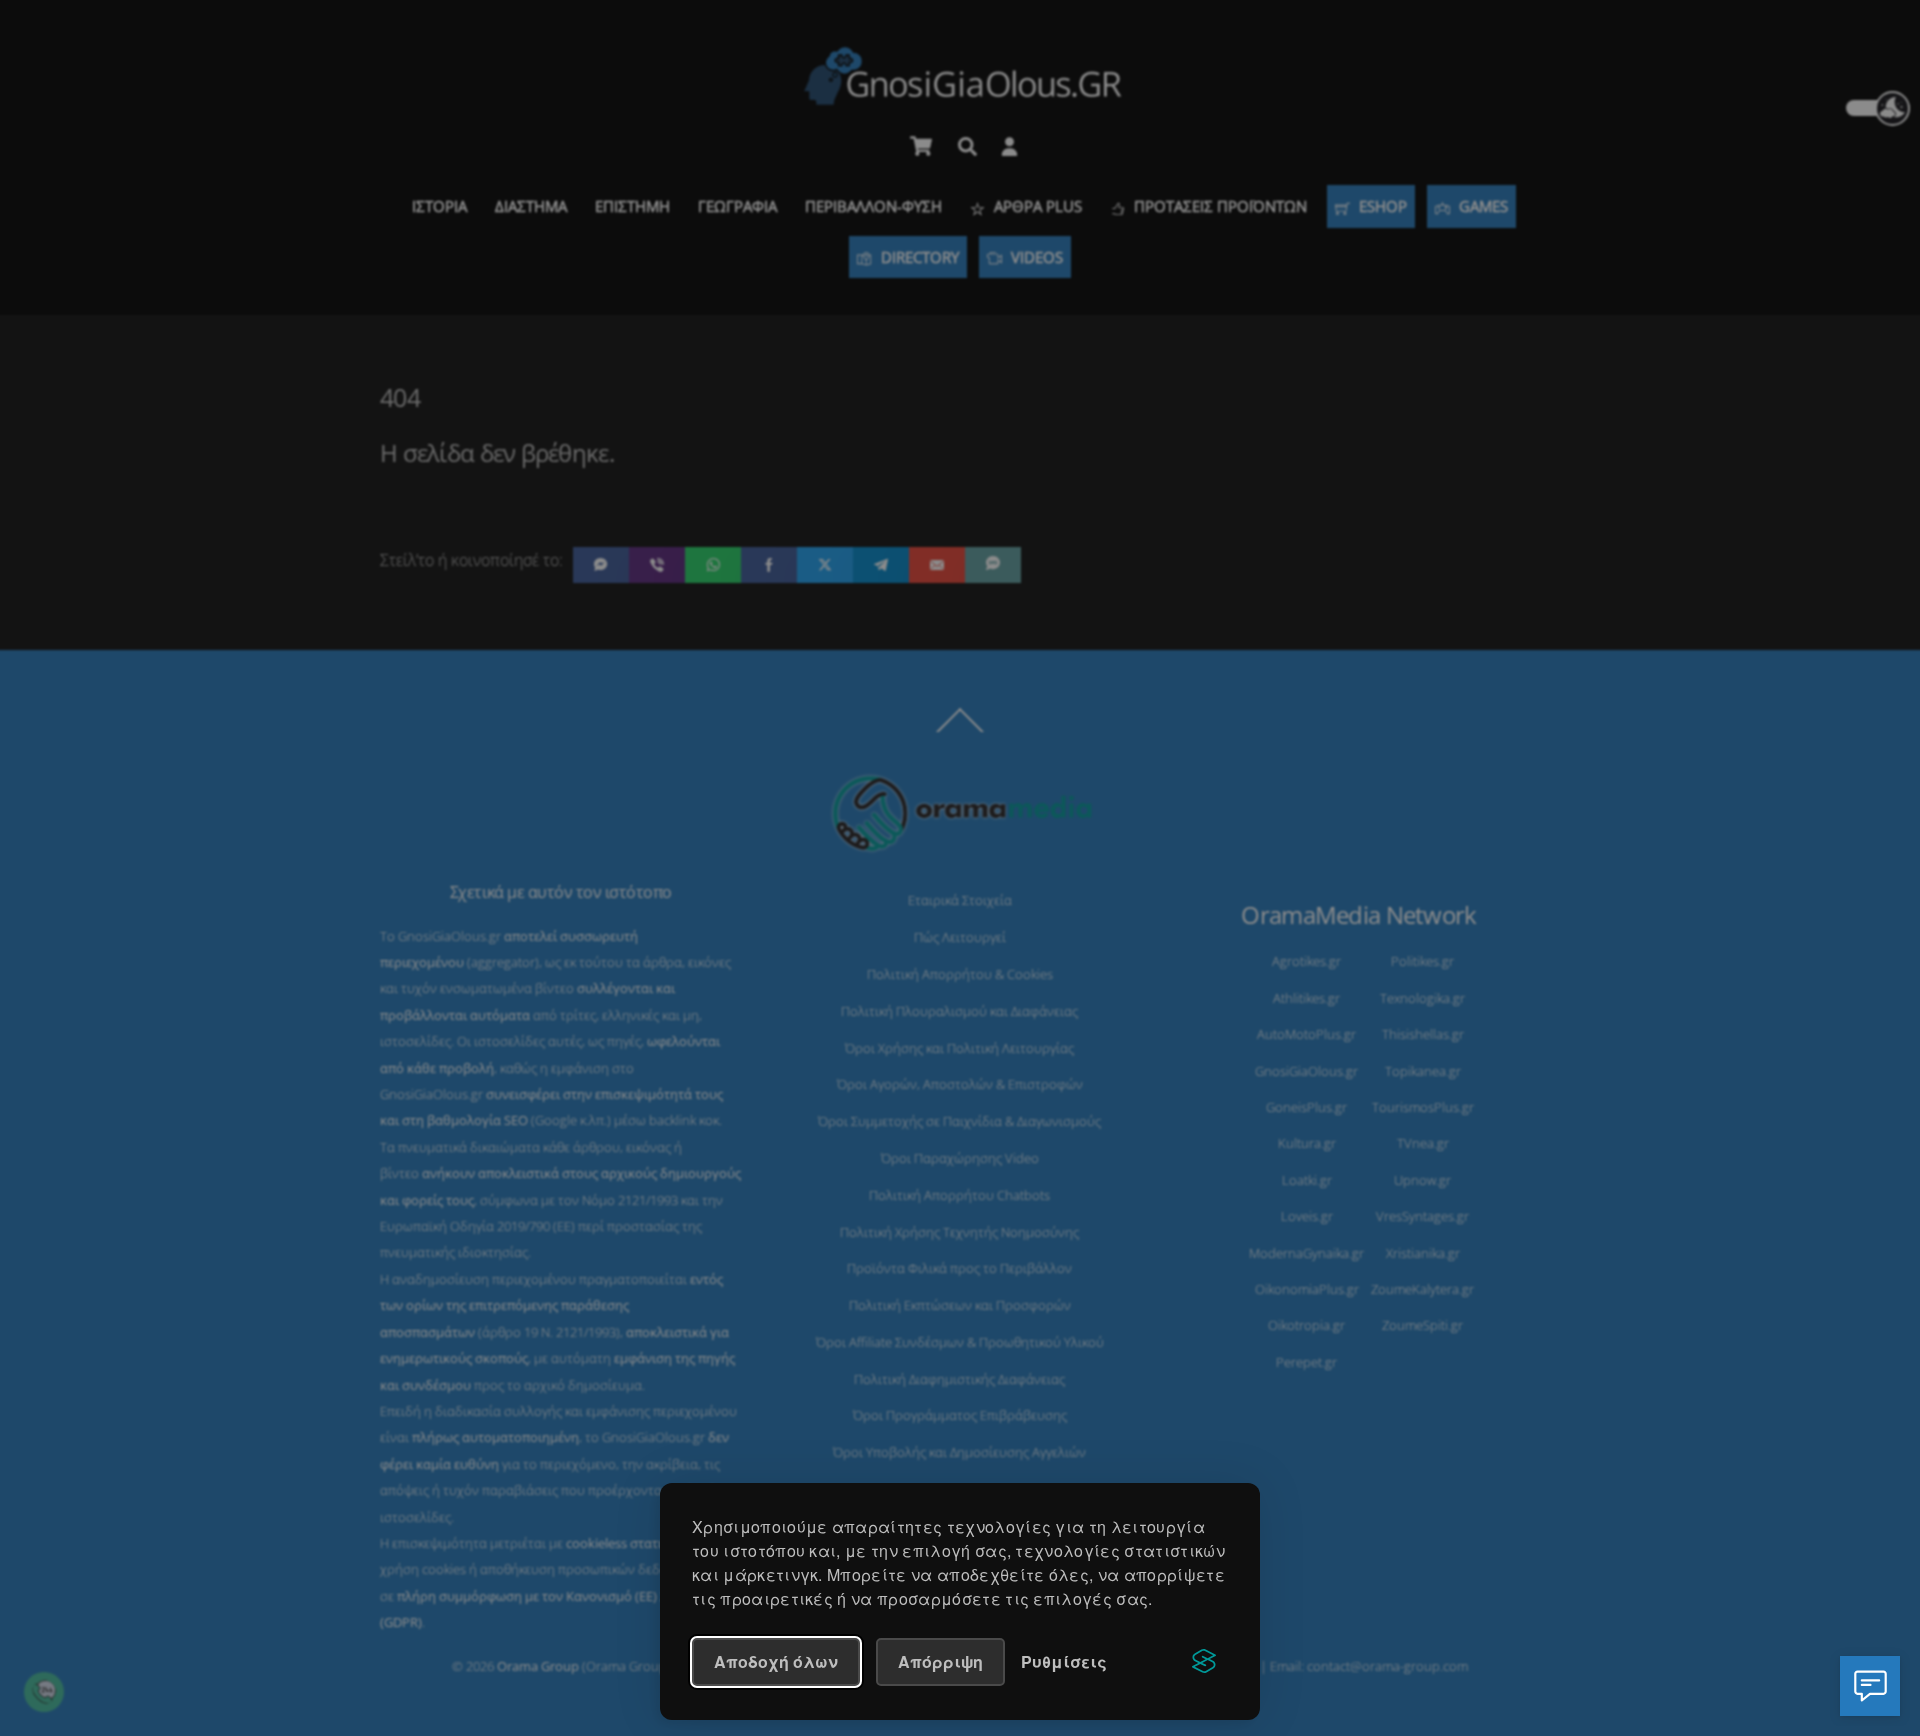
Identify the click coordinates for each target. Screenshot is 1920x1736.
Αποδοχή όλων (776, 1661)
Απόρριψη (940, 1661)
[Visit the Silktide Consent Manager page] (1204, 1662)
